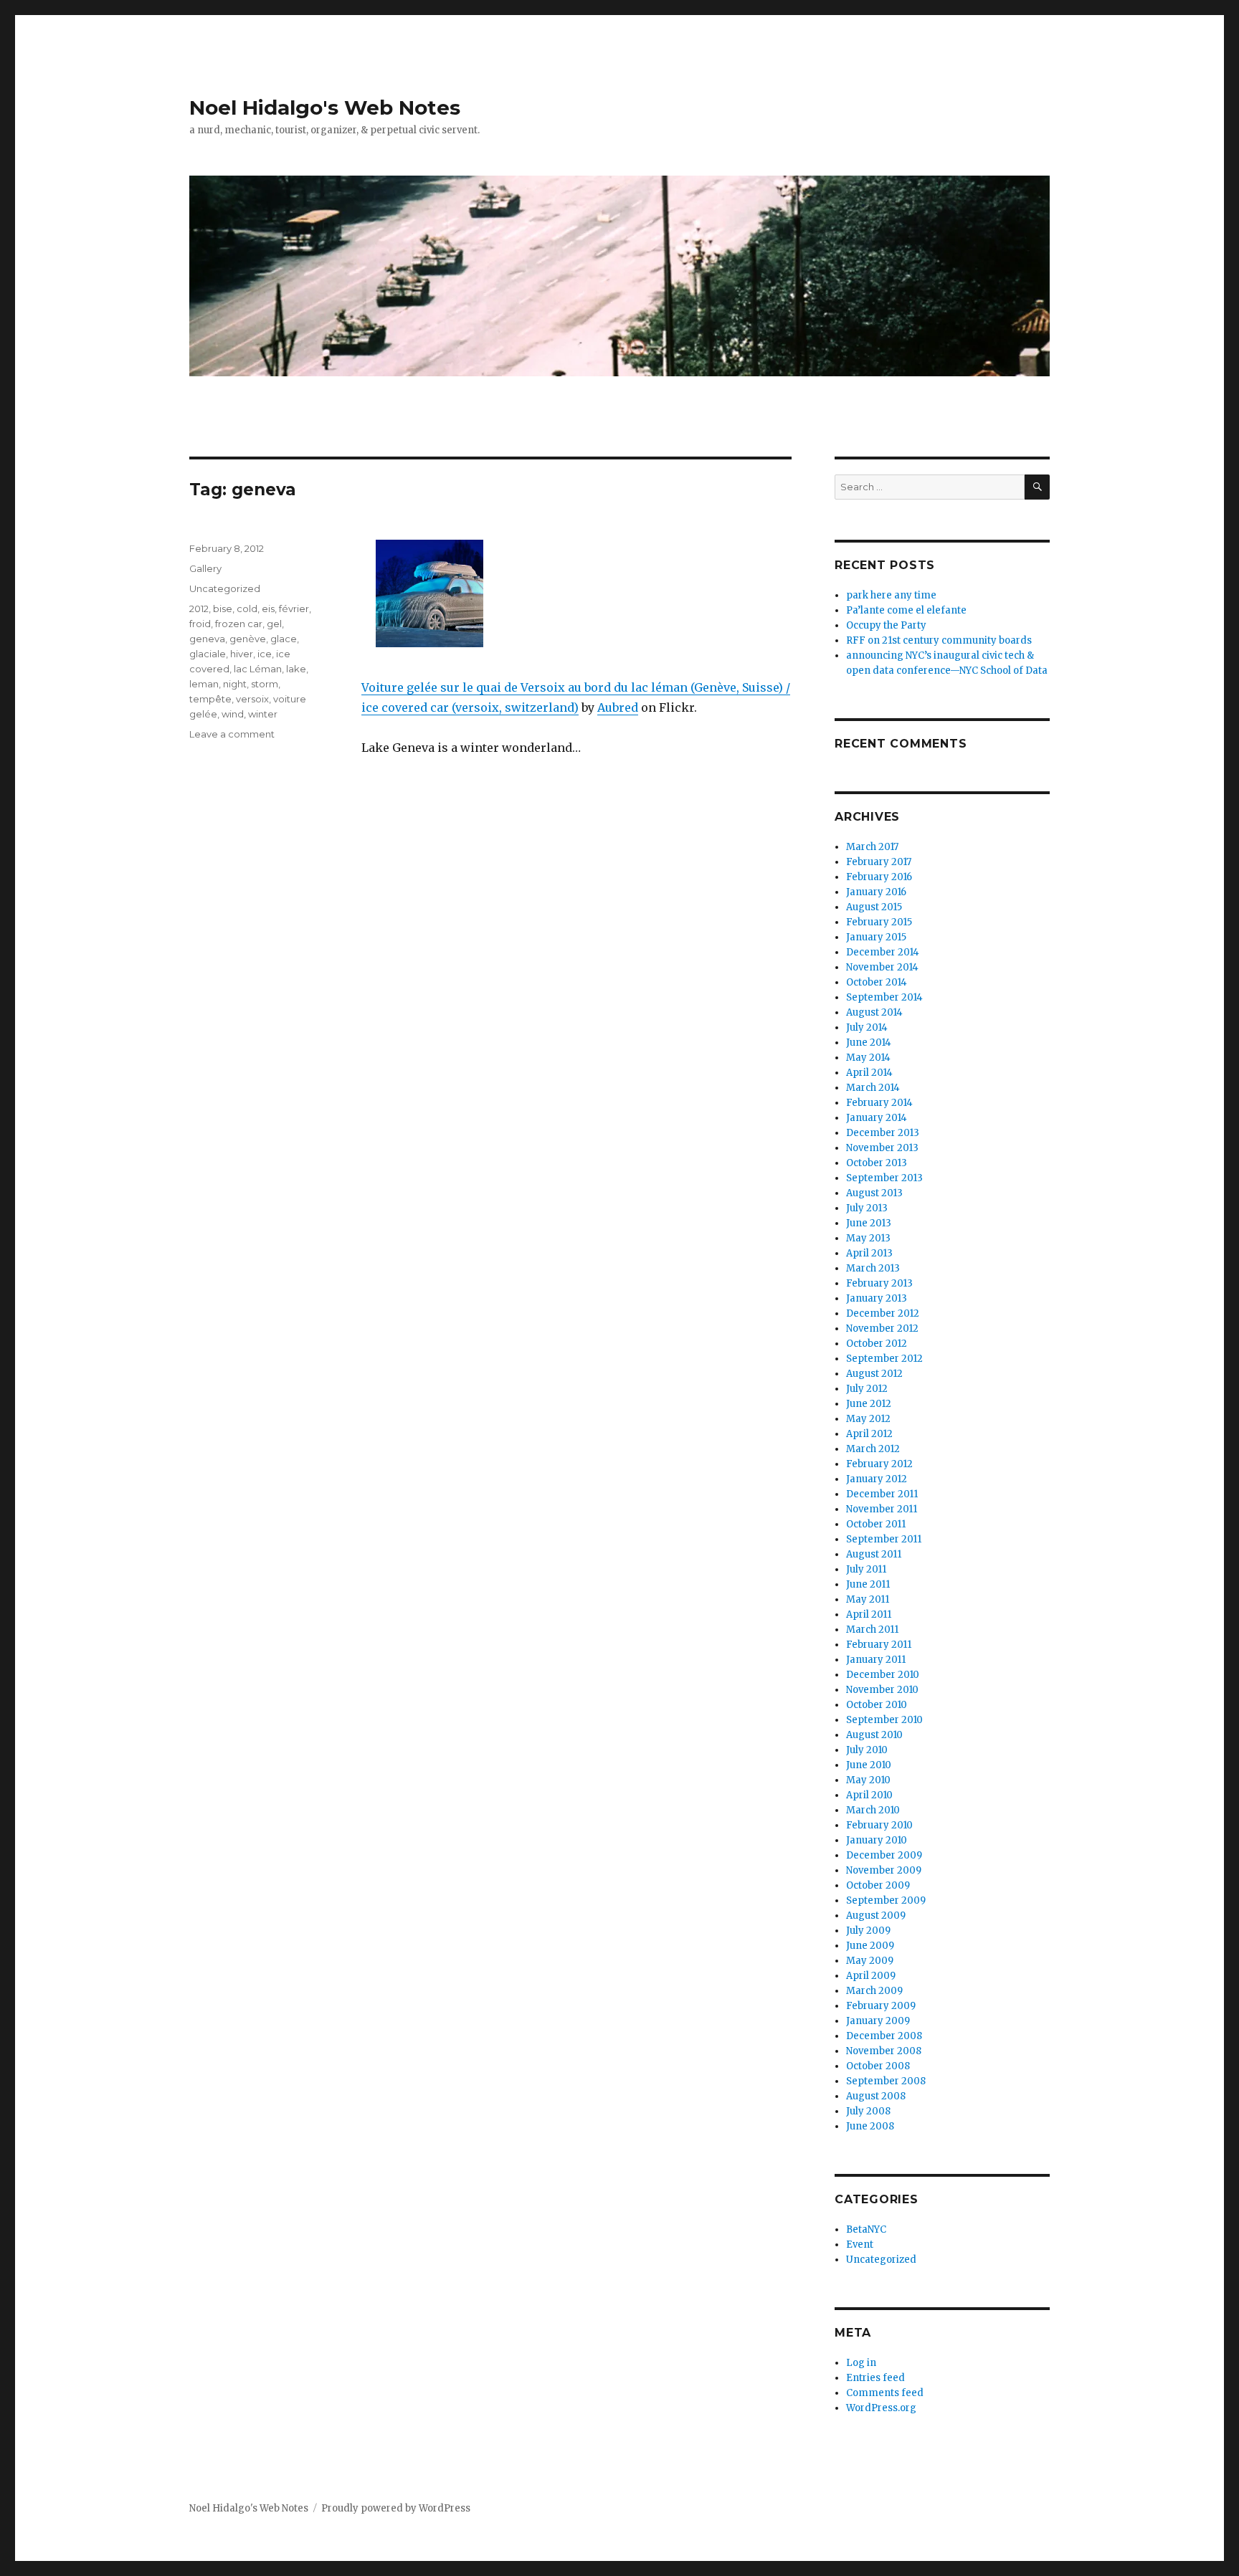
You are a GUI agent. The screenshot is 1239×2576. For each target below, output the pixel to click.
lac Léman (258, 669)
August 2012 (874, 1374)
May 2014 (868, 1058)
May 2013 (868, 1238)
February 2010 (879, 1825)
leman (204, 684)
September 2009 (886, 1900)
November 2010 (882, 1690)
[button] (430, 598)
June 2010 (869, 1765)
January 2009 (878, 2021)
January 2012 (877, 1479)
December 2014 (883, 952)
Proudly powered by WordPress (396, 2508)
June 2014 (869, 1043)
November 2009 (884, 1870)
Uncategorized (225, 588)
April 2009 (871, 1976)
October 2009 (878, 1885)
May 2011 (868, 1599)
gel (274, 624)
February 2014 (879, 1103)
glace (284, 639)
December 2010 (883, 1675)
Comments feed (885, 2393)
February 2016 (879, 877)
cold (247, 609)
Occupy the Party (886, 625)
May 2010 (868, 1780)
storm (265, 684)
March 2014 (873, 1088)
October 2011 (876, 1524)
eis (268, 609)
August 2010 (874, 1735)
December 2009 (884, 1855)
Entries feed (875, 2378)
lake (296, 669)
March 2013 (873, 1268)
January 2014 (877, 1118)
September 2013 (884, 1178)
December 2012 (883, 1313)
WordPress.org (881, 2408)
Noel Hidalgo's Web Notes (325, 108)
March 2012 (873, 1449)
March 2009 (874, 1991)
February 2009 (881, 2006)
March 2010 (873, 1810)
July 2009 (868, 1931)
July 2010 (867, 1750)
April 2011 (869, 1614)
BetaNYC (866, 2229)
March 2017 (872, 847)
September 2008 (886, 2081)
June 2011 (868, 1584)
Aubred (618, 707)
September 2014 (884, 997)
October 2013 (877, 1163)
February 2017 (879, 862)
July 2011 (866, 1569)
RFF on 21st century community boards (939, 640)
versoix (252, 699)
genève (248, 639)
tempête (210, 699)
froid (200, 624)
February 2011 (879, 1645)
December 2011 (882, 1494)
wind (233, 714)
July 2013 (867, 1208)
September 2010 (884, 1720)
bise (223, 609)
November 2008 (884, 2051)
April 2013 (869, 1253)
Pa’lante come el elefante (906, 610)
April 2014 (869, 1073)
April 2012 (869, 1434)
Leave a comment (232, 734)
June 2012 (869, 1404)
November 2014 (882, 967)
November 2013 (882, 1148)
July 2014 (867, 1027)
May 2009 (870, 1961)
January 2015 (876, 937)
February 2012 (879, 1464)
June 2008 (870, 2126)
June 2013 (869, 1223)
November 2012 (882, 1328)
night (235, 684)
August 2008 (876, 2096)
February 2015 (879, 922)
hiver (242, 654)
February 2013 (879, 1283)
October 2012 (877, 1344)
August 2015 (874, 907)
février (294, 609)
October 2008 (878, 2066)
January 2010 (877, 1840)
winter (263, 714)
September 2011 (884, 1539)
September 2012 (884, 1359)
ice (265, 654)
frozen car (239, 624)
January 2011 (876, 1660)
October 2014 (877, 982)
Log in (861, 2363)
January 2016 (876, 892)
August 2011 (874, 1554)
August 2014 (874, 1012)
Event (860, 2245)
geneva (207, 639)
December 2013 (883, 1133)
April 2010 (869, 1795)
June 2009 (870, 1946)
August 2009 (876, 1916)
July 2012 (867, 1389)
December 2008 (884, 2036)
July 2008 (868, 2111)
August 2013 (874, 1193)
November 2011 (882, 1509)
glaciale (208, 654)
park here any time (891, 595)
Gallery (205, 568)
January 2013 (877, 1298)
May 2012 (868, 1419)
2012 (199, 609)
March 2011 (872, 1630)
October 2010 (877, 1705)
